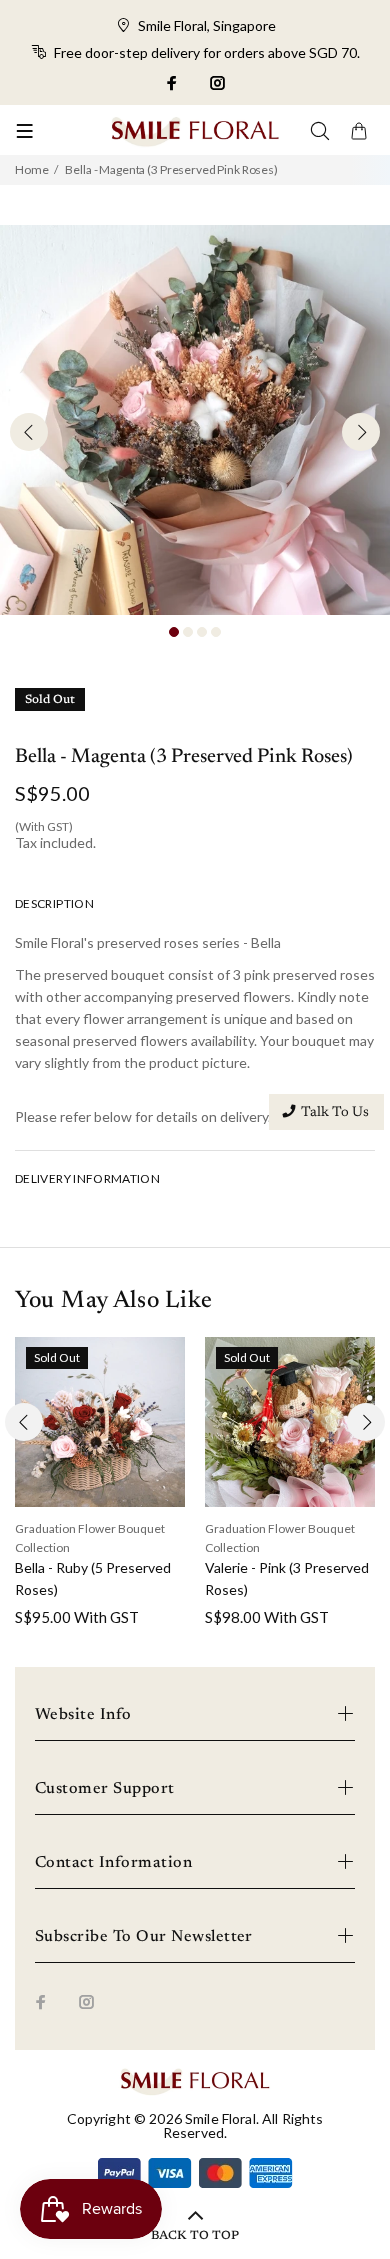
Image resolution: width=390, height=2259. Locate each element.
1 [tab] (174, 632)
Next (361, 432)
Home (31, 169)
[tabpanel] (195, 420)
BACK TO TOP (195, 2236)
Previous (29, 432)
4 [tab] (216, 632)
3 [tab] (202, 632)
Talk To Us (335, 1113)
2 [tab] (188, 632)
